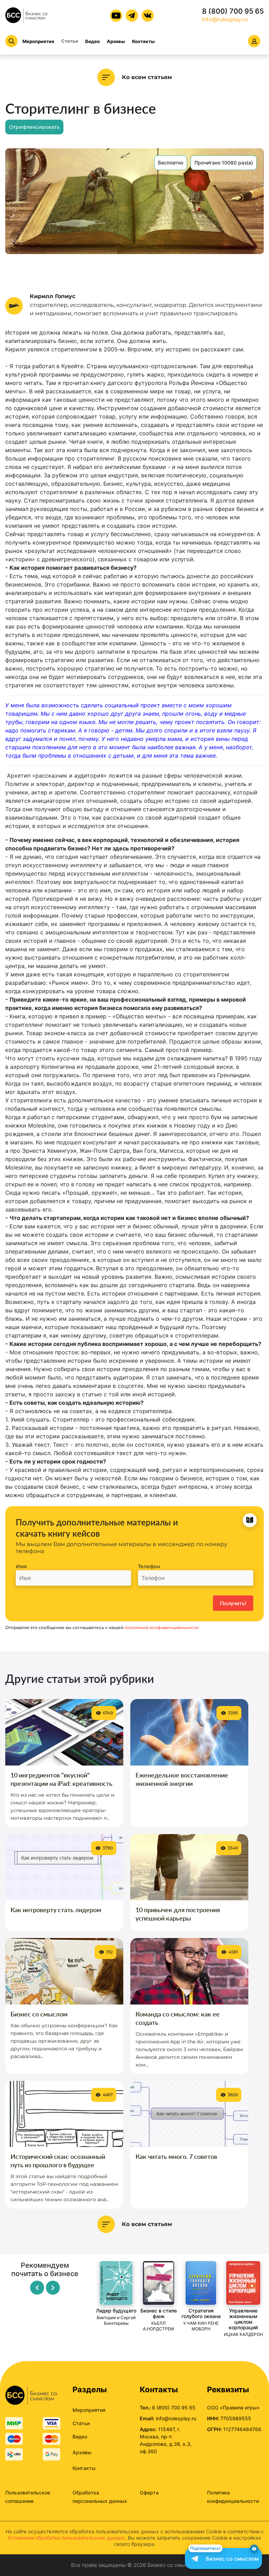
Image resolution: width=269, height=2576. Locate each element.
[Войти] (254, 41)
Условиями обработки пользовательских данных (66, 2538)
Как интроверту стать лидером (56, 1910)
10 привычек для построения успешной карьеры (178, 1914)
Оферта (149, 2493)
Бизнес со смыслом (39, 2014)
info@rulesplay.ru (225, 19)
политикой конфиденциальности (161, 1627)
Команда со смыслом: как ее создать (178, 2018)
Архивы (116, 41)
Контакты (143, 41)
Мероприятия (38, 41)
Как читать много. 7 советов (176, 2156)
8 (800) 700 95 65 (233, 11)
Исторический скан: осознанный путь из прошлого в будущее (58, 2161)
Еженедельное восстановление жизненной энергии (182, 1779)
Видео (92, 41)
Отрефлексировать (34, 127)
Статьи (70, 41)
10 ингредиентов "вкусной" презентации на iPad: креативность (61, 1779)
